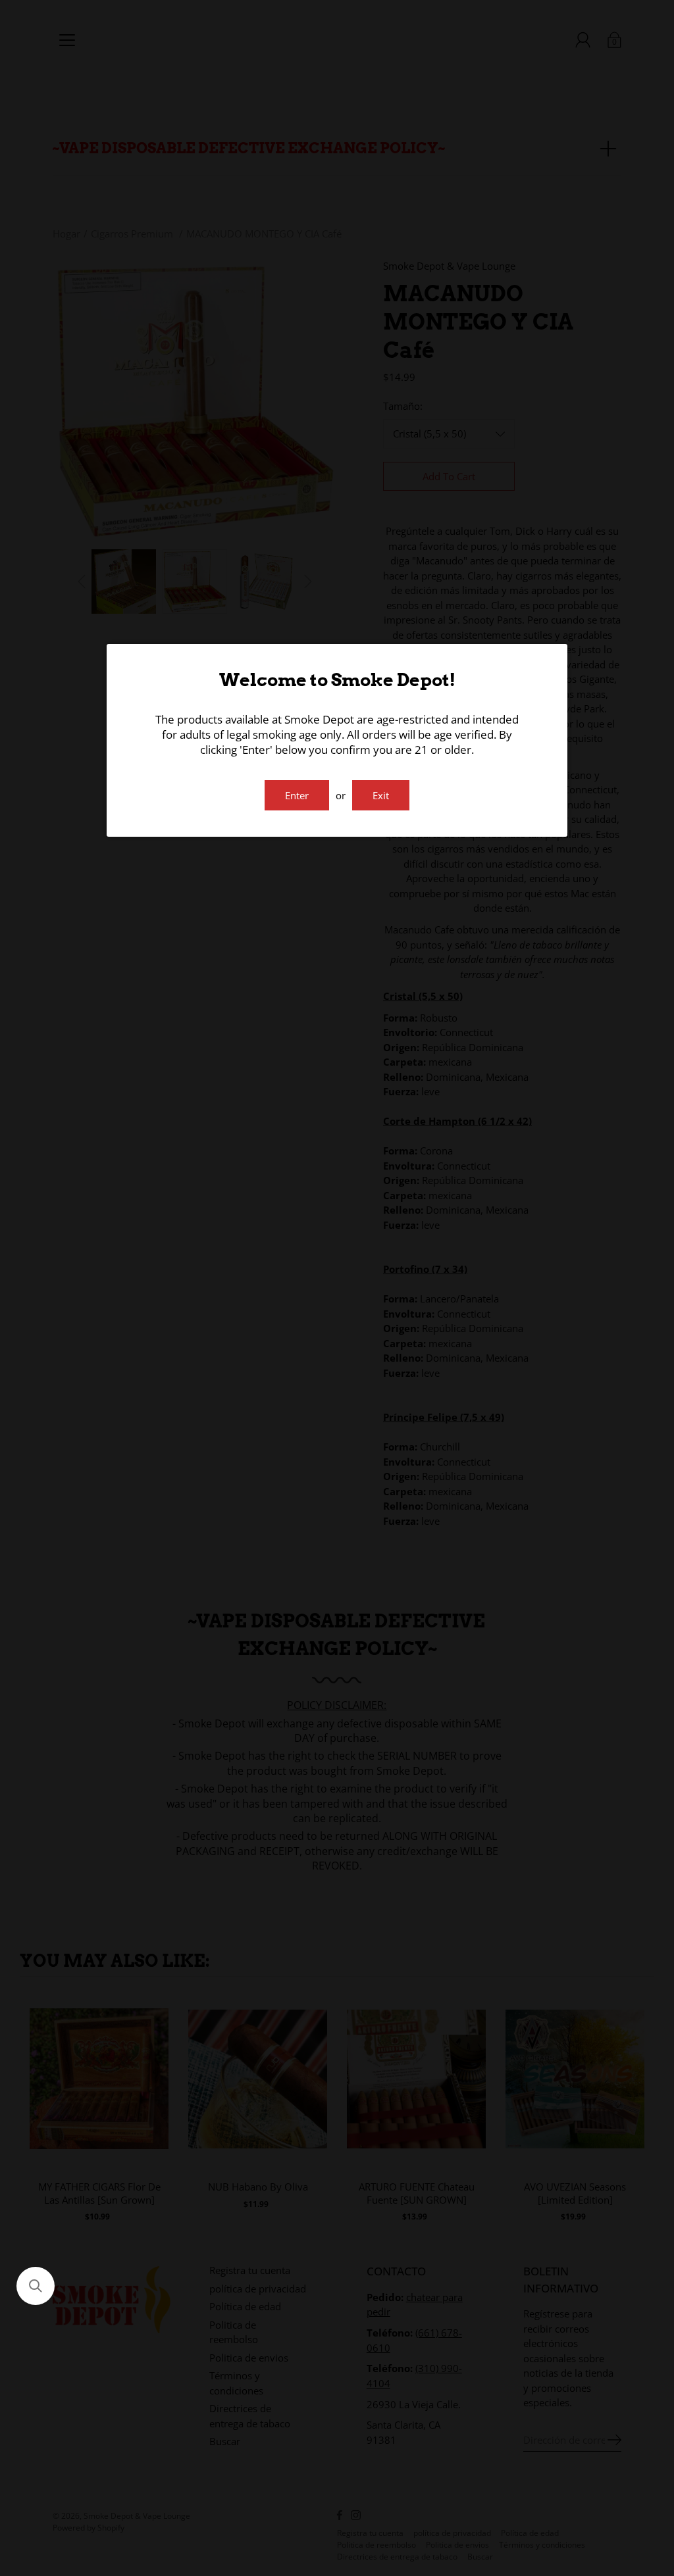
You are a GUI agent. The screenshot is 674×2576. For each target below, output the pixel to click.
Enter (297, 795)
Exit (381, 795)
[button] (36, 2286)
